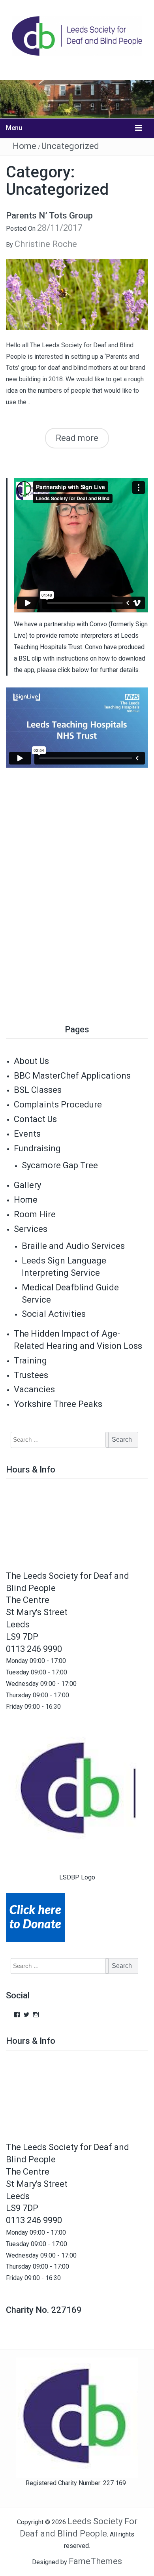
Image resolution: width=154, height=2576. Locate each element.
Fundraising (37, 1148)
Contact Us (35, 1119)
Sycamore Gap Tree (60, 1165)
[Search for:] (55, 1440)
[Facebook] (17, 2015)
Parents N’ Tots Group (49, 216)
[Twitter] (26, 2015)
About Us (31, 1061)
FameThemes (95, 2561)
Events (27, 1134)
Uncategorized (70, 146)
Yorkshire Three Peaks (58, 1404)
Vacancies (34, 1389)
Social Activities (54, 1314)
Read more (77, 438)
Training (30, 1360)
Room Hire (35, 1214)
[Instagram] (36, 2015)
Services (31, 1229)
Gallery (27, 1185)
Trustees (31, 1375)
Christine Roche (46, 244)
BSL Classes (38, 1090)
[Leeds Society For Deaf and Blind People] (77, 99)
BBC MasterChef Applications (72, 1076)
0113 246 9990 (34, 1649)
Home (24, 146)
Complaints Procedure (58, 1104)
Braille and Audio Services (73, 1246)
